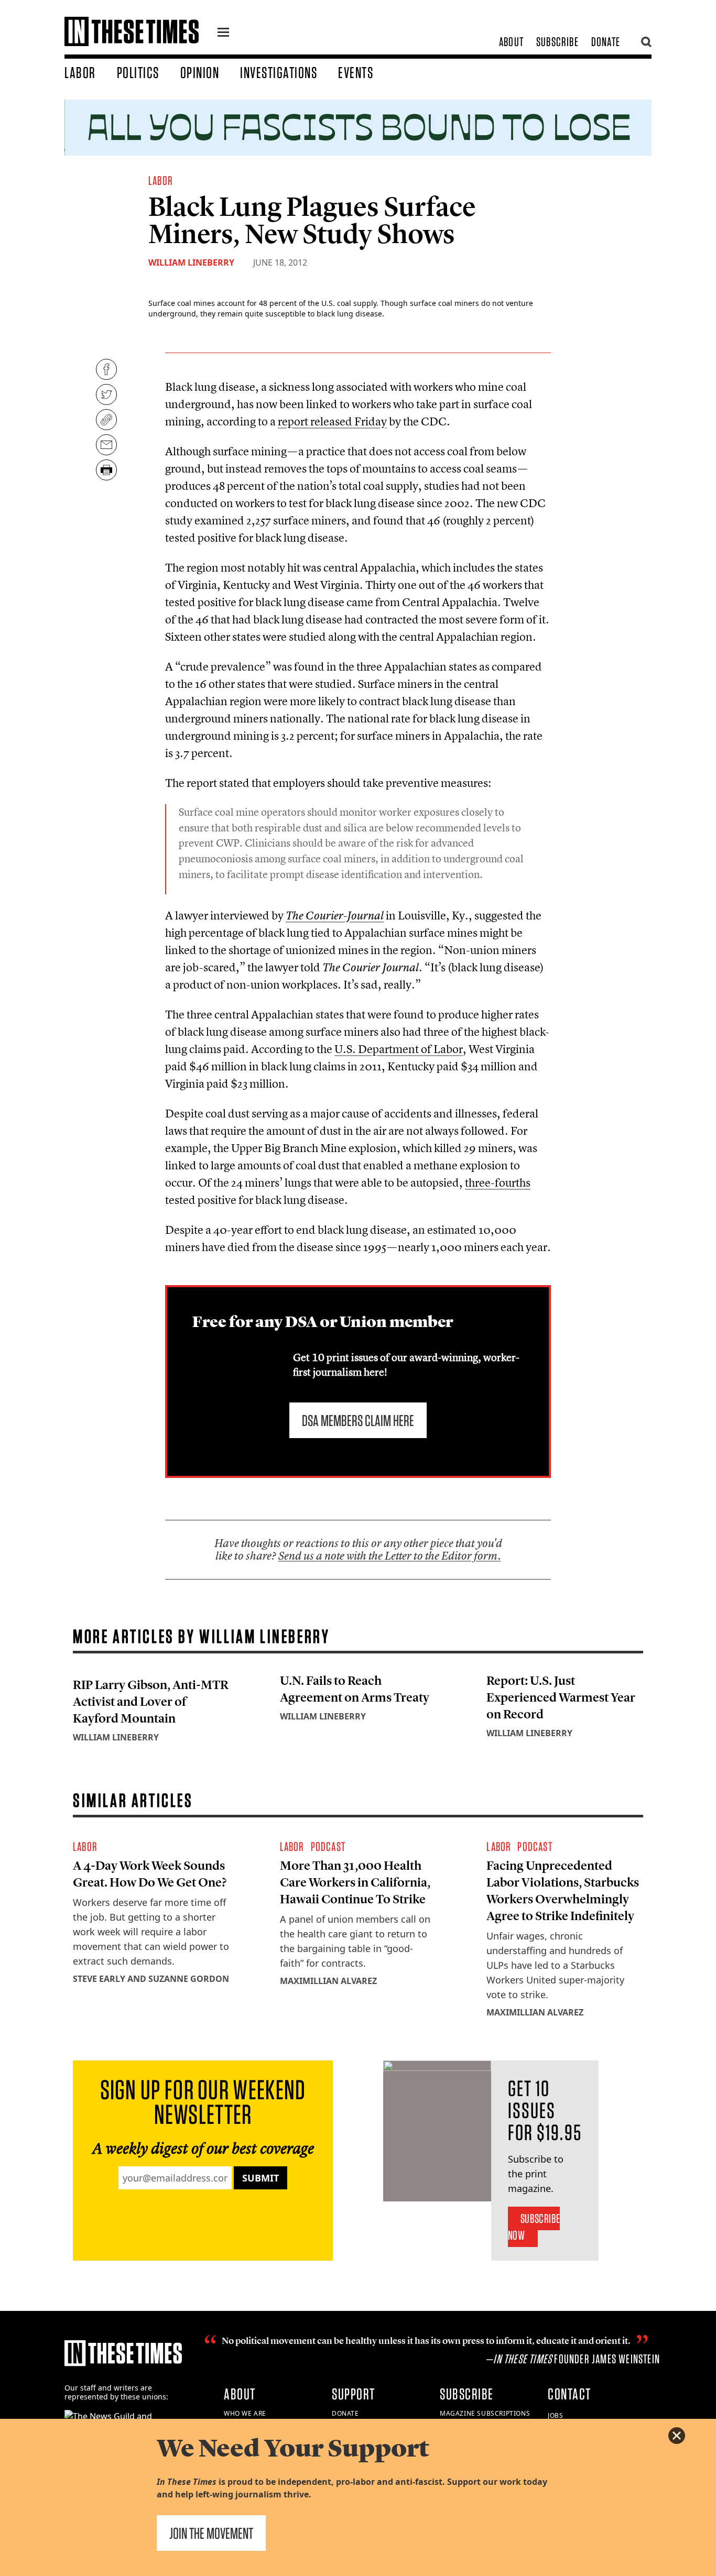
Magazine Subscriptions (485, 2413)
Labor (80, 72)
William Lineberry (191, 262)
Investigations (279, 72)
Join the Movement (211, 2533)
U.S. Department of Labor (399, 1049)
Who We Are (245, 2413)
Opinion (200, 72)
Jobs (555, 2415)
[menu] (223, 34)
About (511, 42)
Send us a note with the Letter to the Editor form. (390, 1556)
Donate (606, 42)
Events (356, 72)
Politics (138, 72)
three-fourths (498, 1182)
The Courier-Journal (335, 916)
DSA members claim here (358, 1420)
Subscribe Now (534, 2227)
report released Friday (332, 421)
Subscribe (557, 42)
